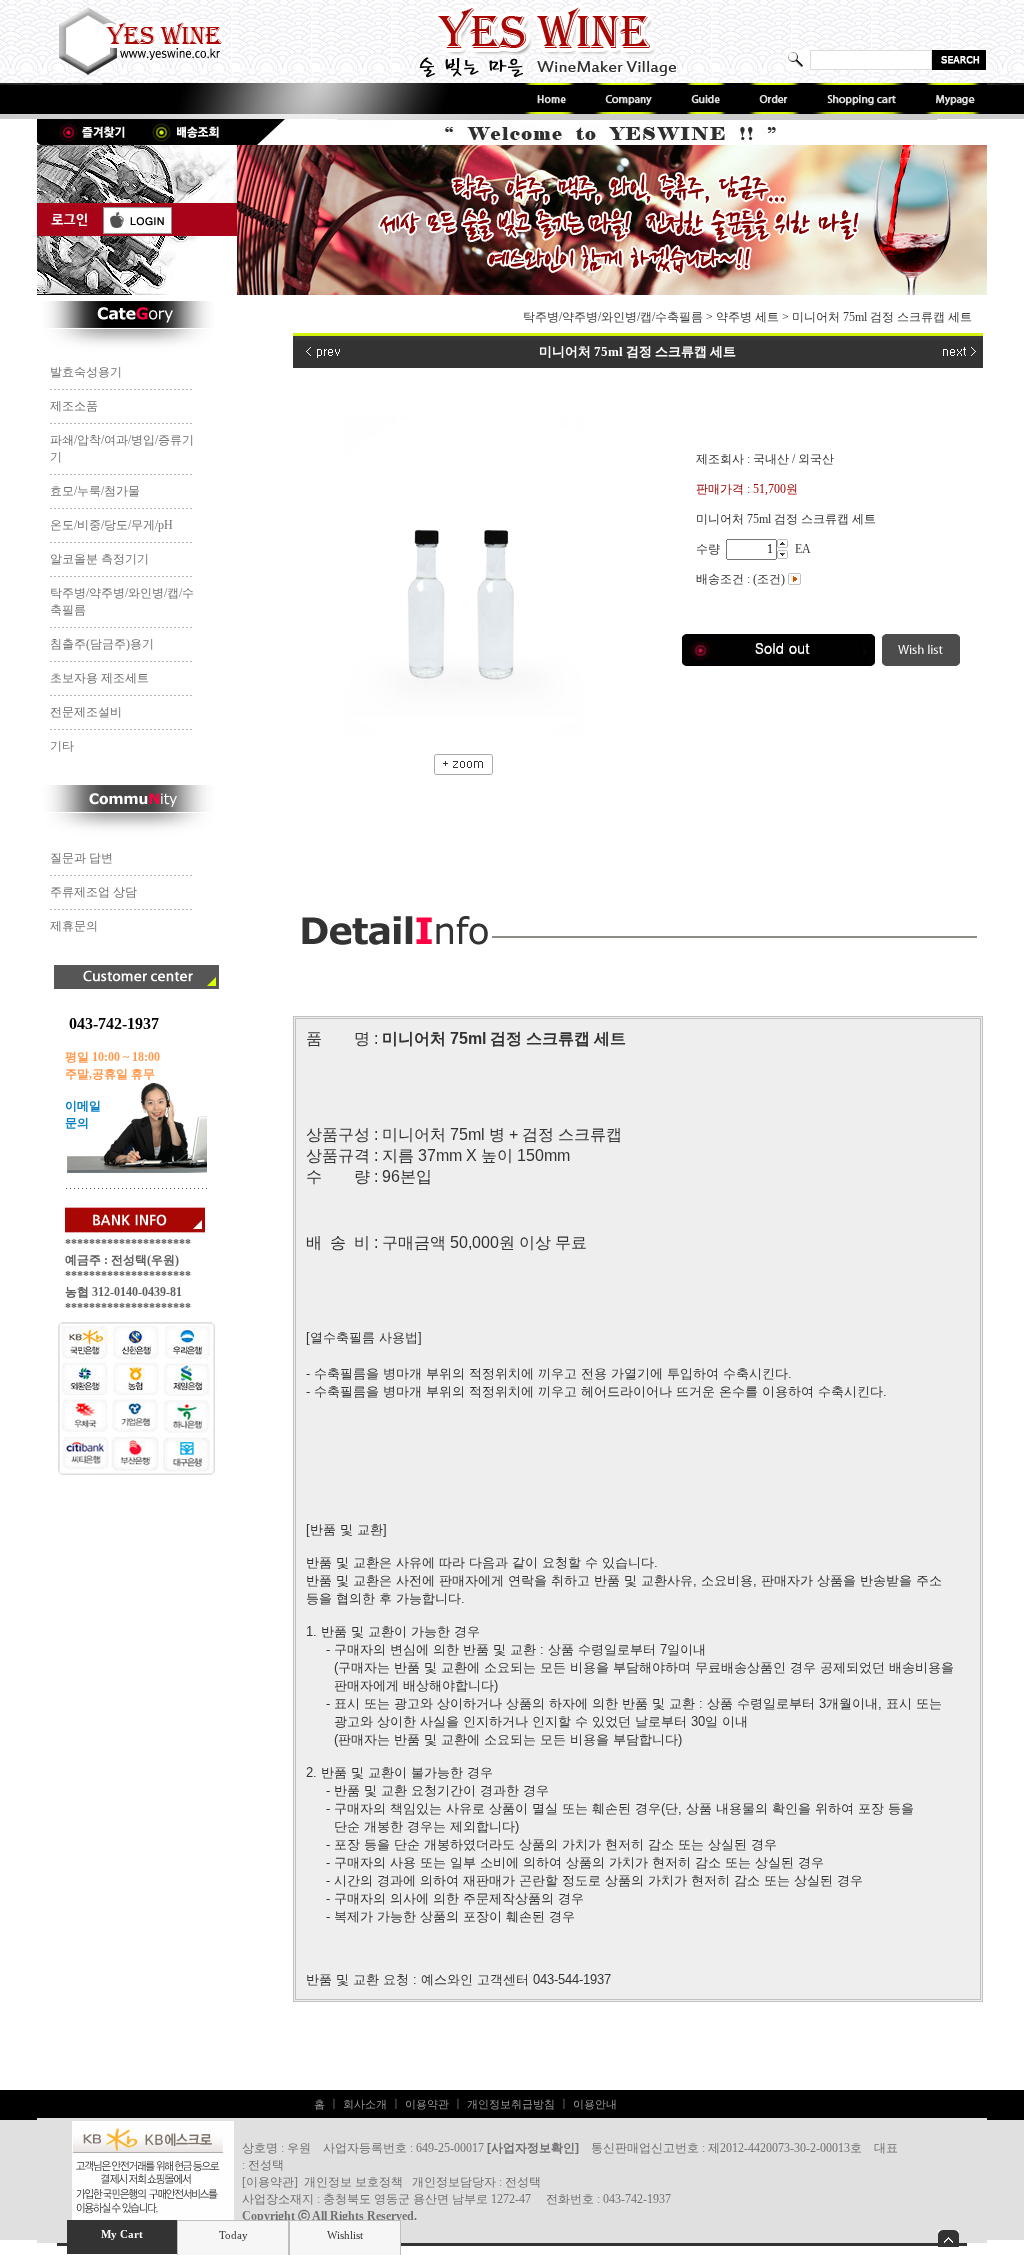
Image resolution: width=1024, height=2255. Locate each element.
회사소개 (365, 2104)
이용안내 (595, 2104)
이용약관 (427, 2104)
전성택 (523, 2182)
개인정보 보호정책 (353, 2182)
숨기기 (948, 2238)
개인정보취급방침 (511, 2104)
